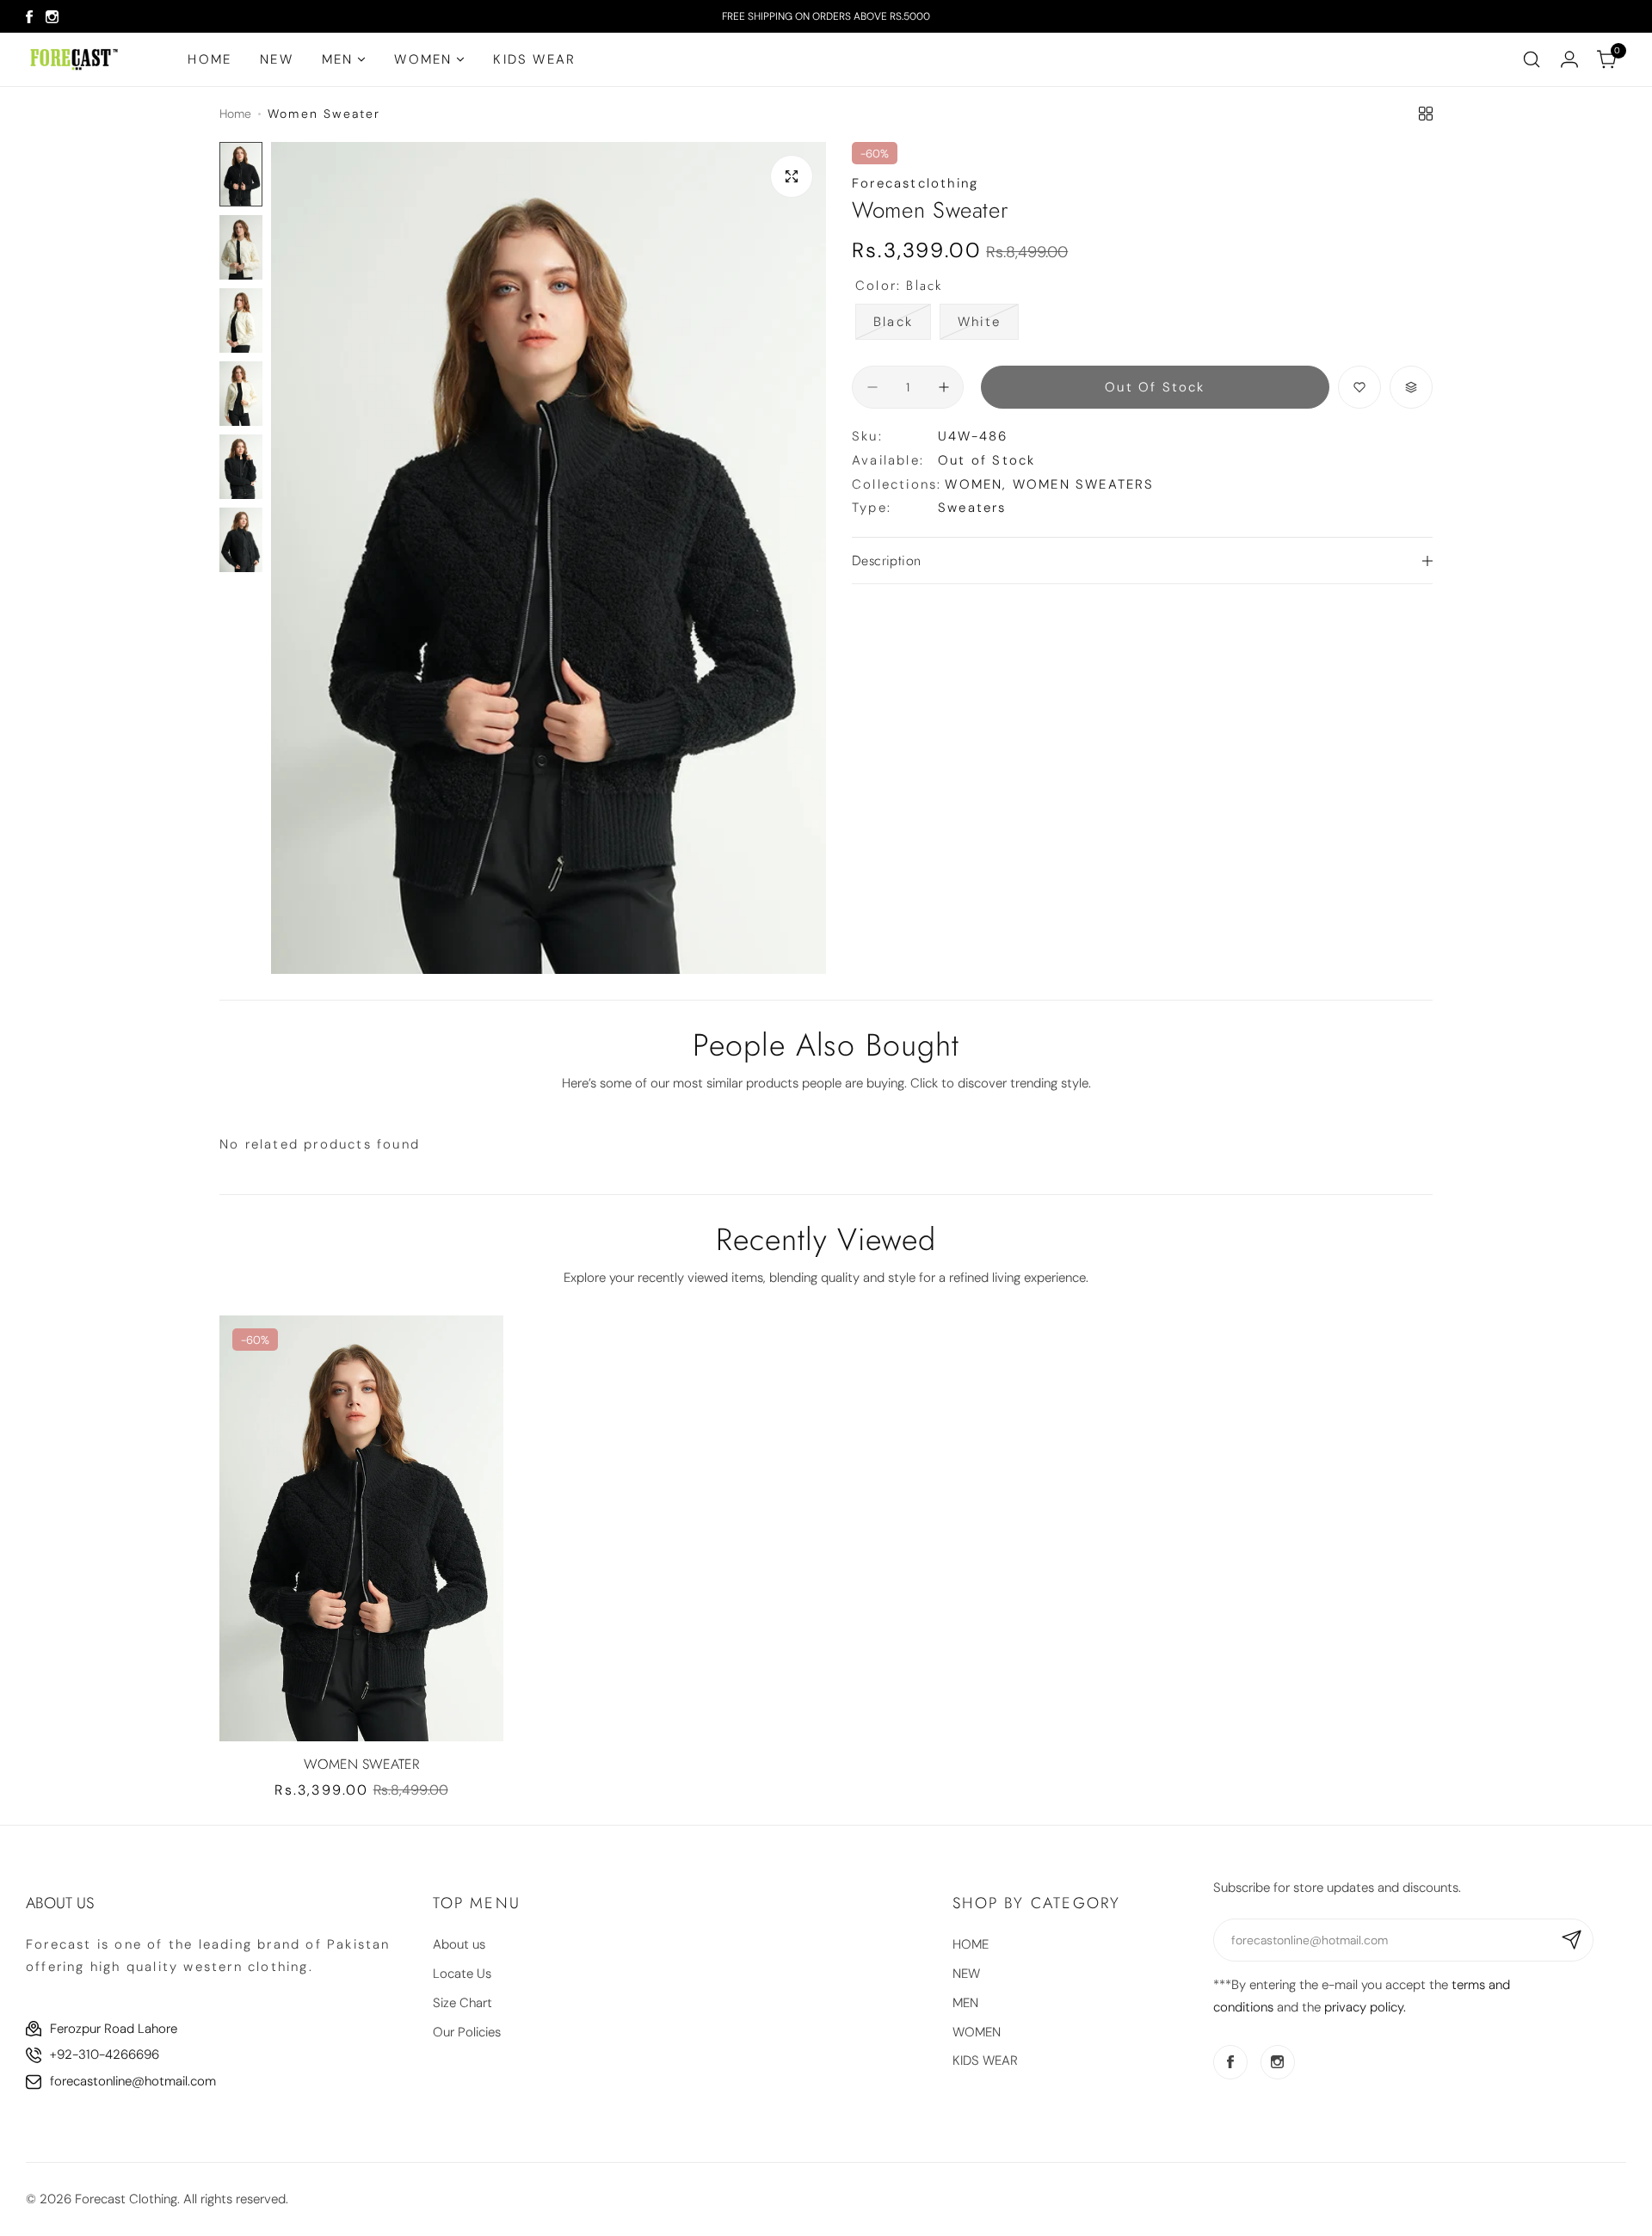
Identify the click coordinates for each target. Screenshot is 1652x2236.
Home (235, 114)
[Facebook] (29, 17)
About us (459, 1944)
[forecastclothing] (74, 59)
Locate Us (462, 1974)
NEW (966, 1974)
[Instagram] (52, 17)
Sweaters (972, 508)
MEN (965, 2003)
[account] (1569, 59)
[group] (549, 558)
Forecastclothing (915, 183)
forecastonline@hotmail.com (133, 2081)
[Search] (1532, 59)
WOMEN (977, 2032)
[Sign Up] (1572, 1940)
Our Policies (467, 2032)
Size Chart (462, 2003)
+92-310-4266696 (105, 2054)
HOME (971, 1944)
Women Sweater (361, 1764)
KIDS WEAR (985, 2060)
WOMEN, (978, 484)
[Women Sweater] (361, 1528)
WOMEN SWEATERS (1084, 484)
